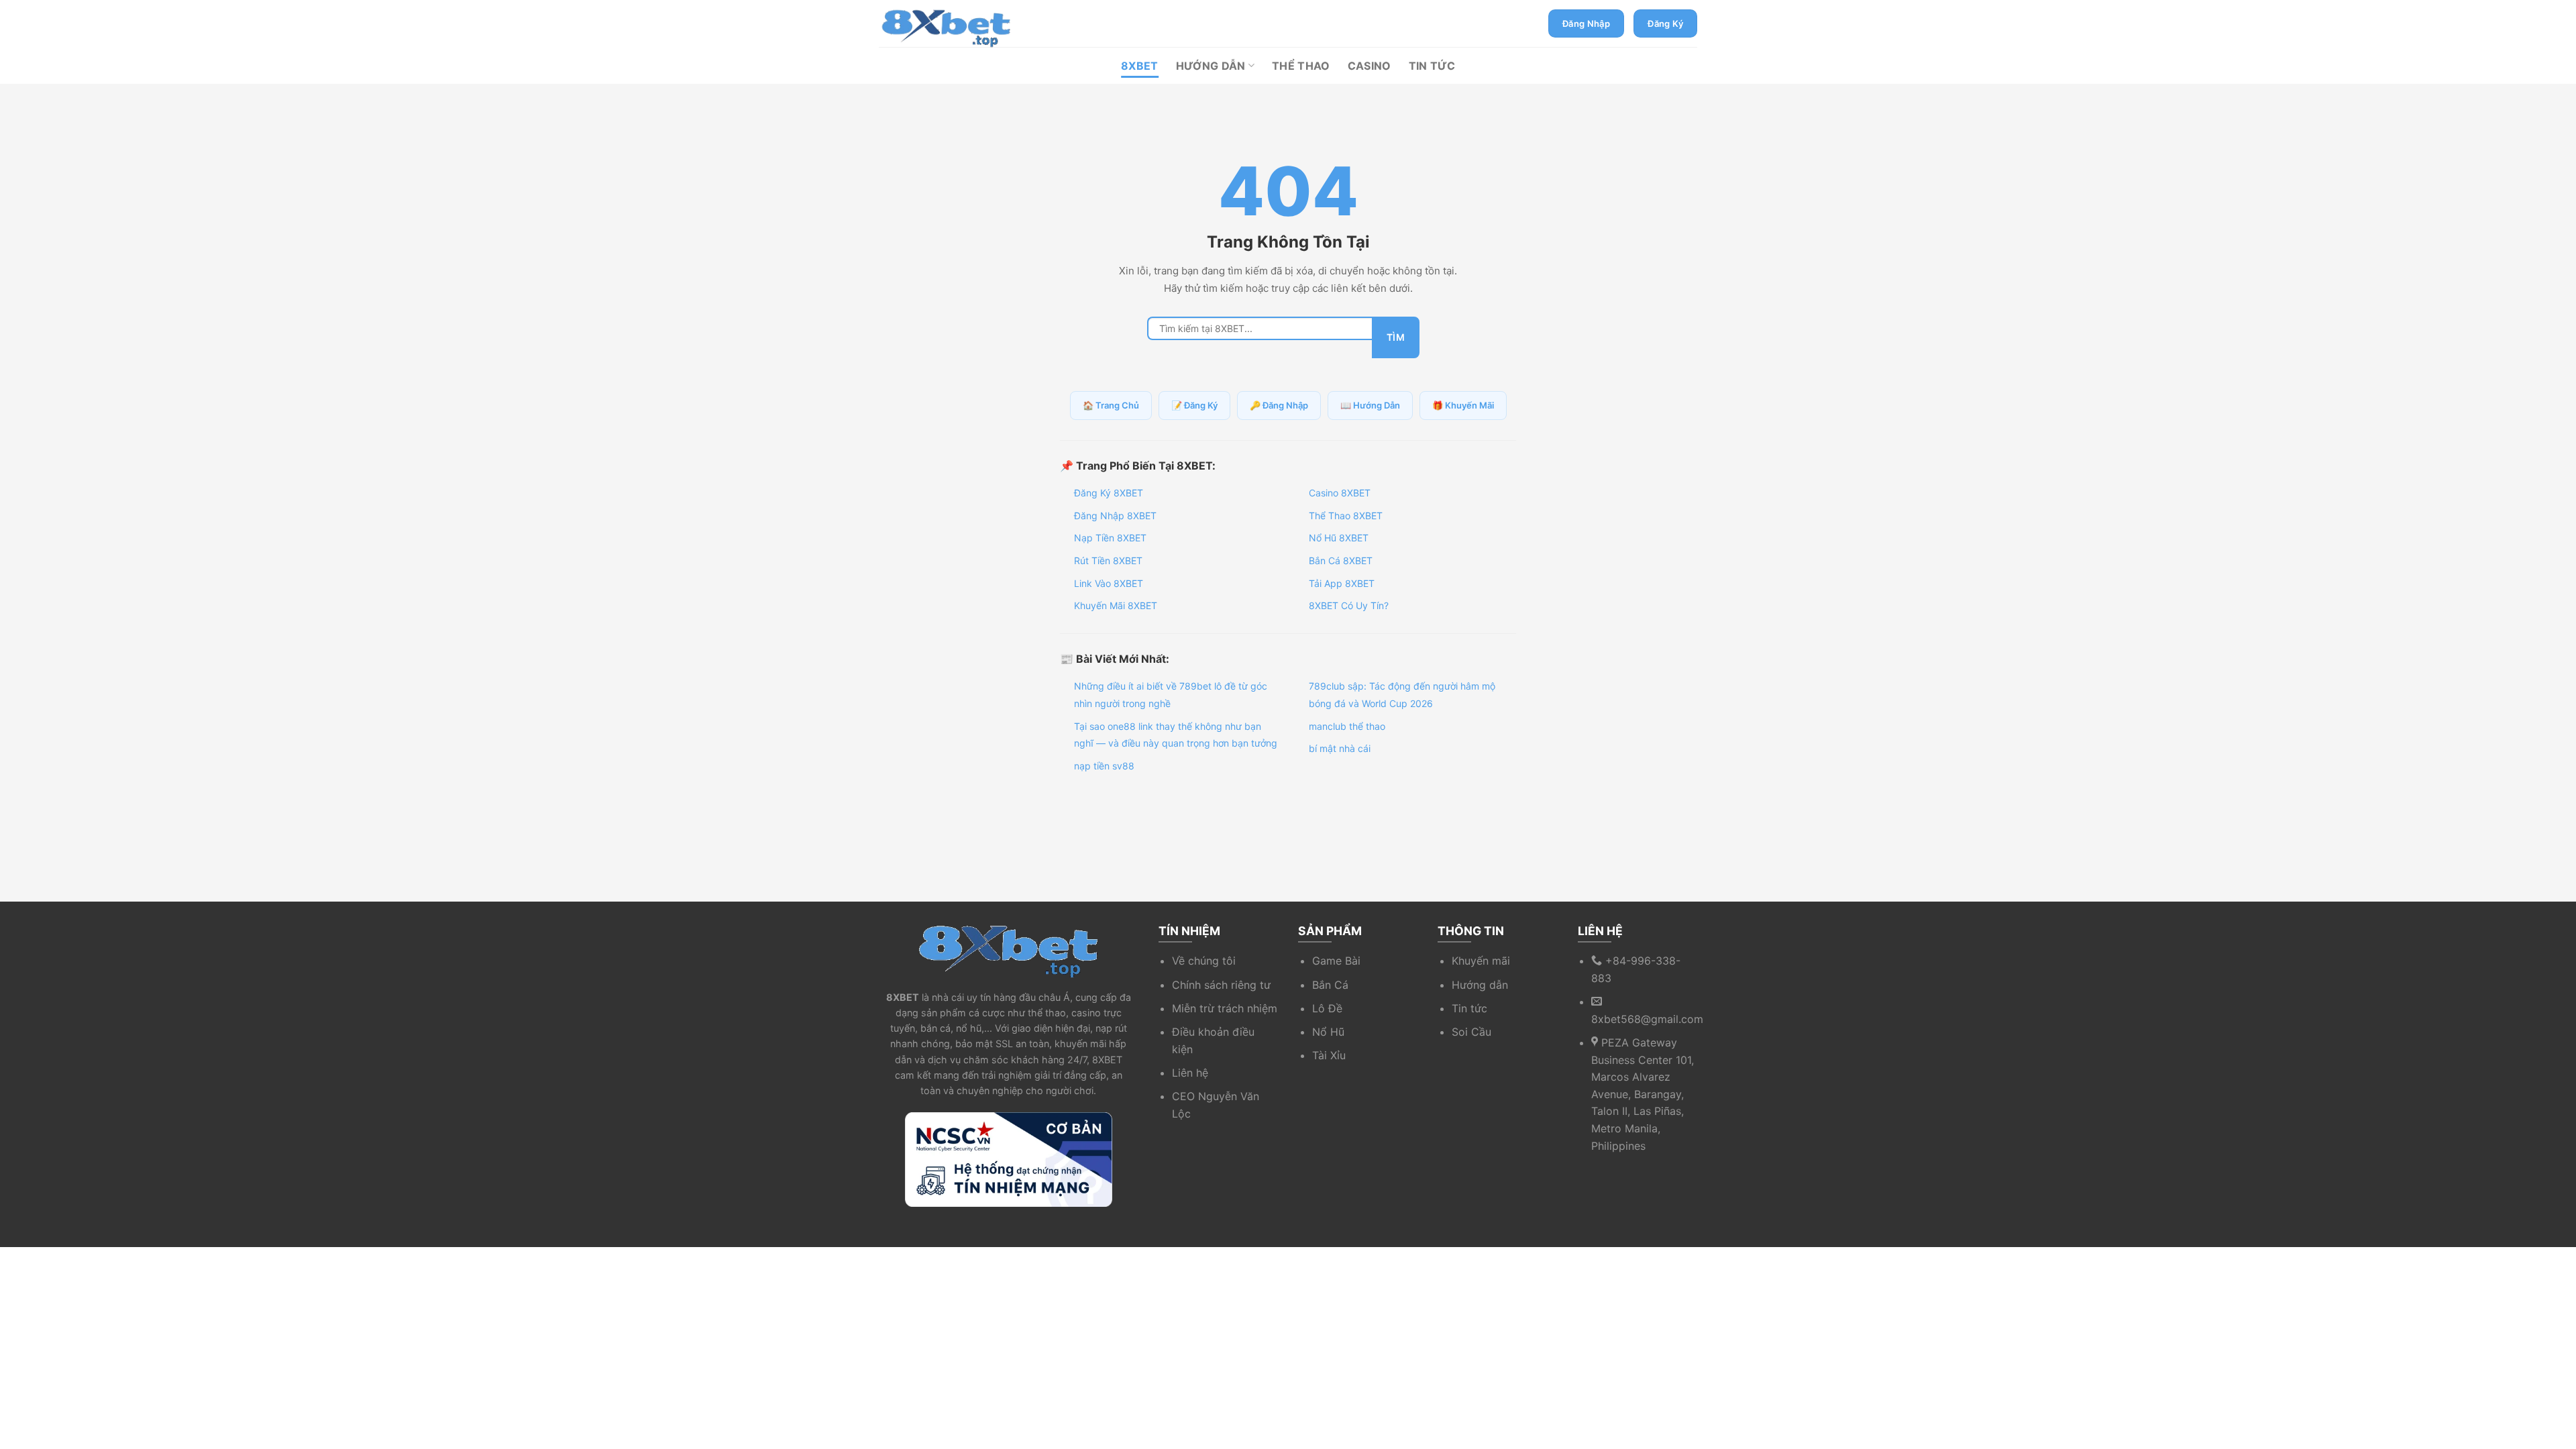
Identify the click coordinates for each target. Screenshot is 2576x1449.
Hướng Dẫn (1211, 66)
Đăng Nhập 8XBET (1115, 516)
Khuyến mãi (1481, 961)
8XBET (1140, 66)
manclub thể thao (1347, 726)
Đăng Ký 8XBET (1109, 493)
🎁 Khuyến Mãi (1463, 405)
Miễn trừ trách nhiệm (1225, 1008)
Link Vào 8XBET (1109, 583)
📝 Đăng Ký (1194, 405)
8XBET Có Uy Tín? (1349, 605)
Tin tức (1469, 1008)
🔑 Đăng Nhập (1279, 405)
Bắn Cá (1330, 985)
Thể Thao (1301, 66)
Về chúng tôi (1204, 961)
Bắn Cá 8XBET (1341, 560)
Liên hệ (1190, 1073)
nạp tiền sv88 (1104, 766)
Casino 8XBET (1340, 493)
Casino (1370, 66)
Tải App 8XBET (1342, 583)
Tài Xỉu (1329, 1055)
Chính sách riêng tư (1221, 985)
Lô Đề (1327, 1008)
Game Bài (1336, 961)
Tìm (1396, 337)
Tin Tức (1432, 66)
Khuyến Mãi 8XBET (1116, 605)
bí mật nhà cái (1340, 748)
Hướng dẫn (1480, 985)
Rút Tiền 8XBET (1108, 560)
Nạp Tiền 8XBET (1110, 538)
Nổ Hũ (1328, 1032)
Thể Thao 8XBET (1346, 516)
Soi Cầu (1471, 1032)
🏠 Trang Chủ (1111, 405)
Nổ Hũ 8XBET (1339, 538)
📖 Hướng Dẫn (1370, 405)
